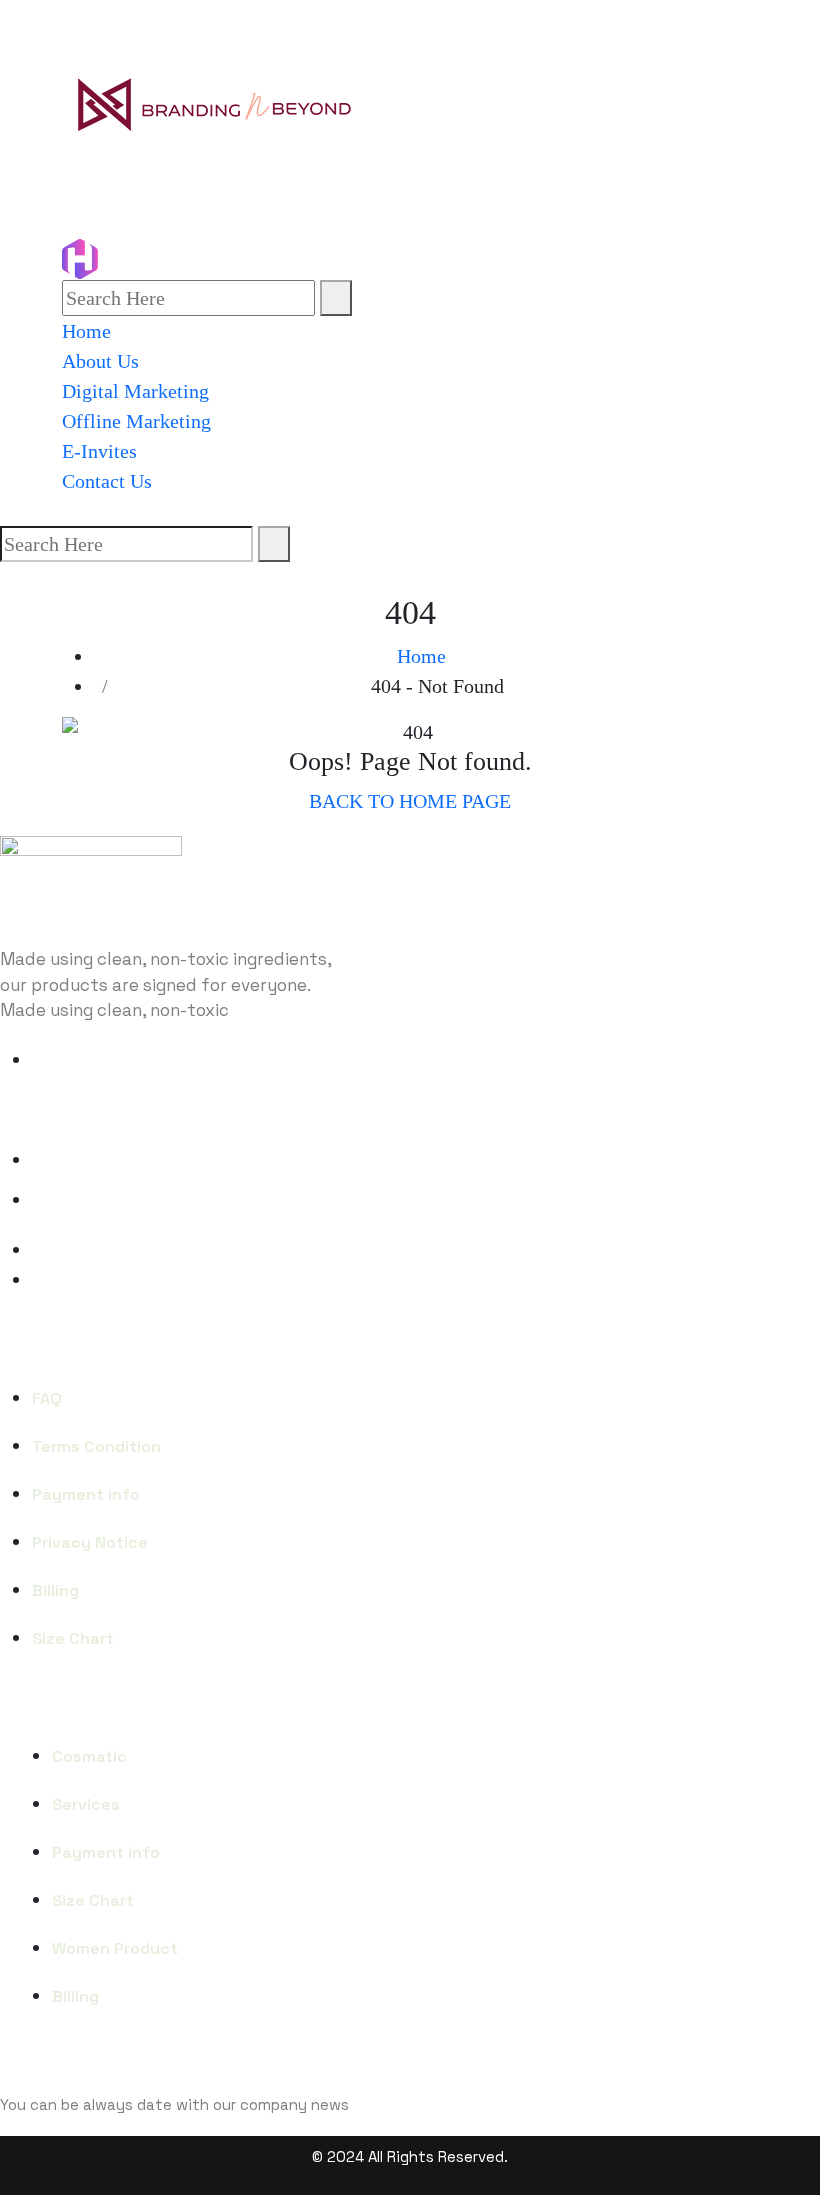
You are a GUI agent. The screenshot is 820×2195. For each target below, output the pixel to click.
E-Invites (99, 451)
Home (86, 331)
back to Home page (410, 801)
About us (100, 361)
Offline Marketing (136, 421)
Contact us (107, 481)
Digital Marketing (135, 391)
